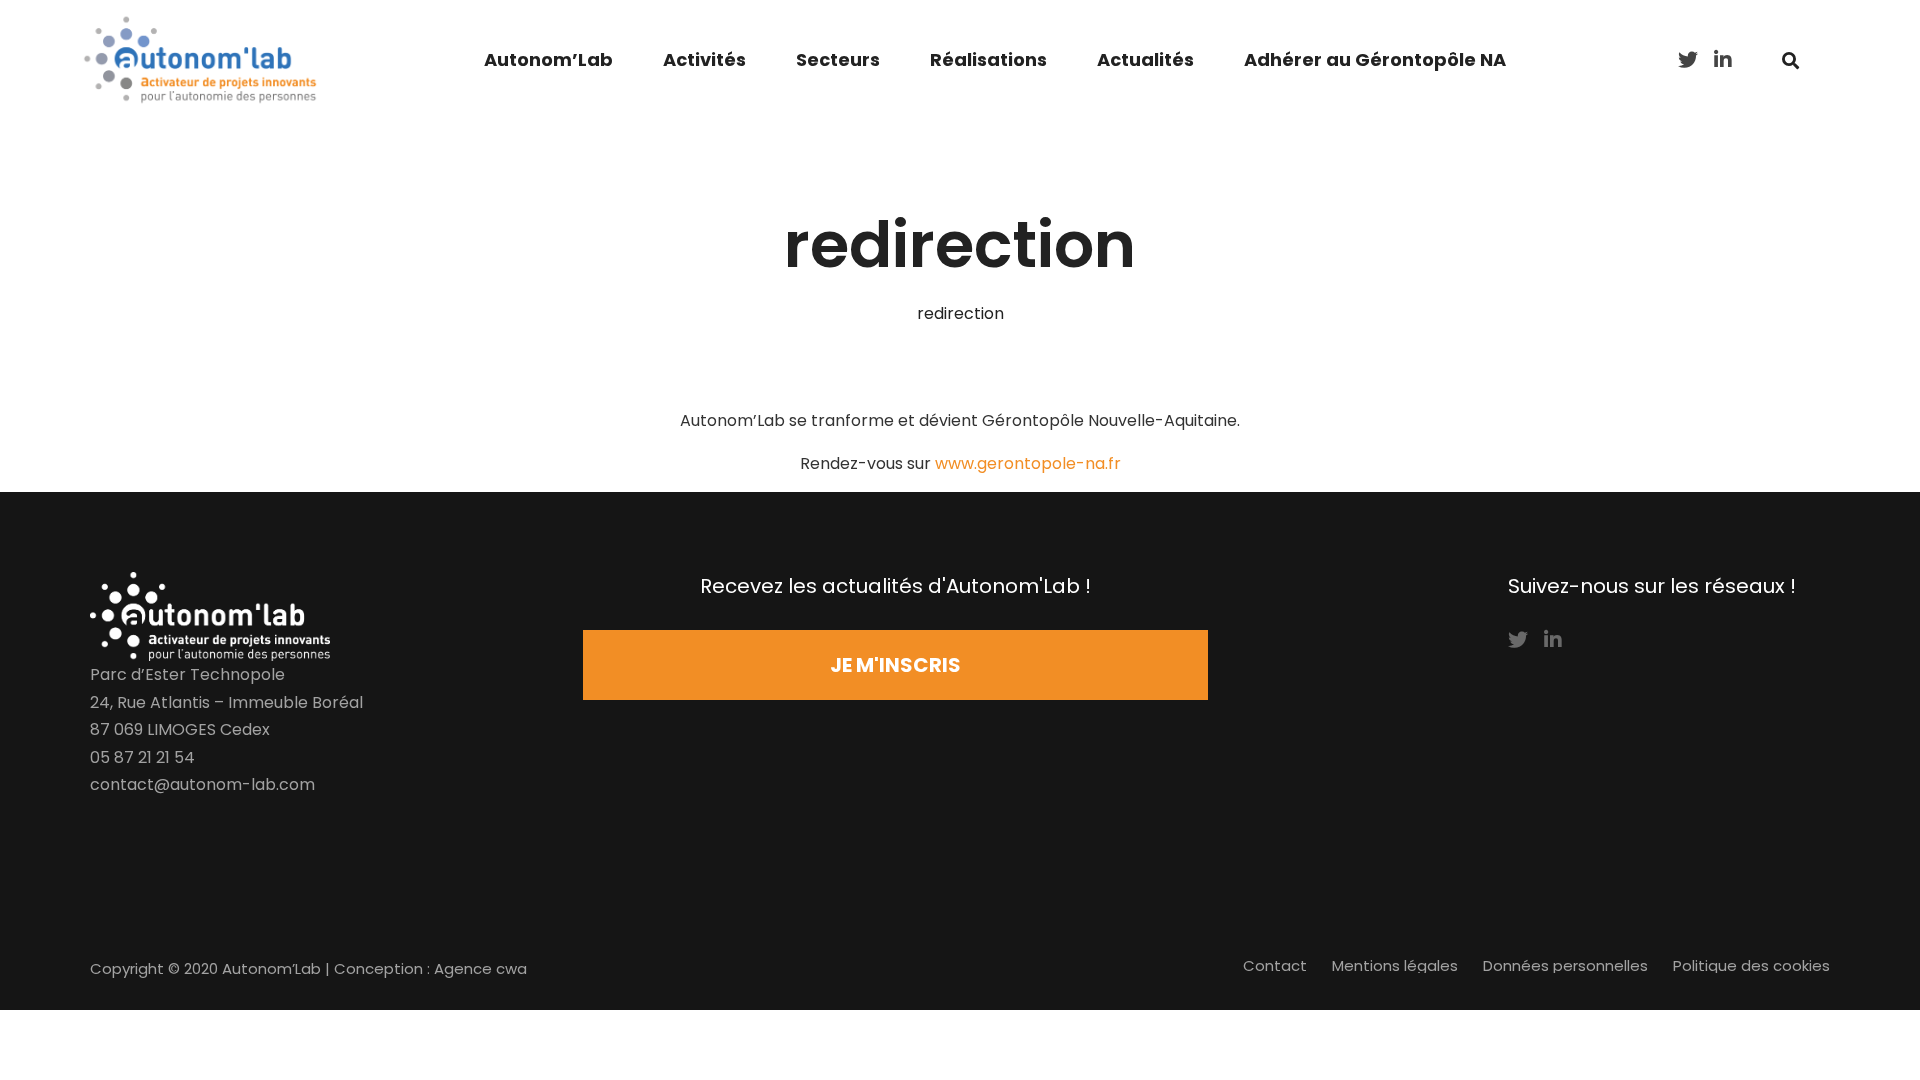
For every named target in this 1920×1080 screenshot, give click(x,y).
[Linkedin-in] (1553, 640)
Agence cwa (480, 968)
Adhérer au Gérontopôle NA (1375, 59)
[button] (895, 665)
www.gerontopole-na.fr (1028, 463)
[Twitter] (1518, 640)
